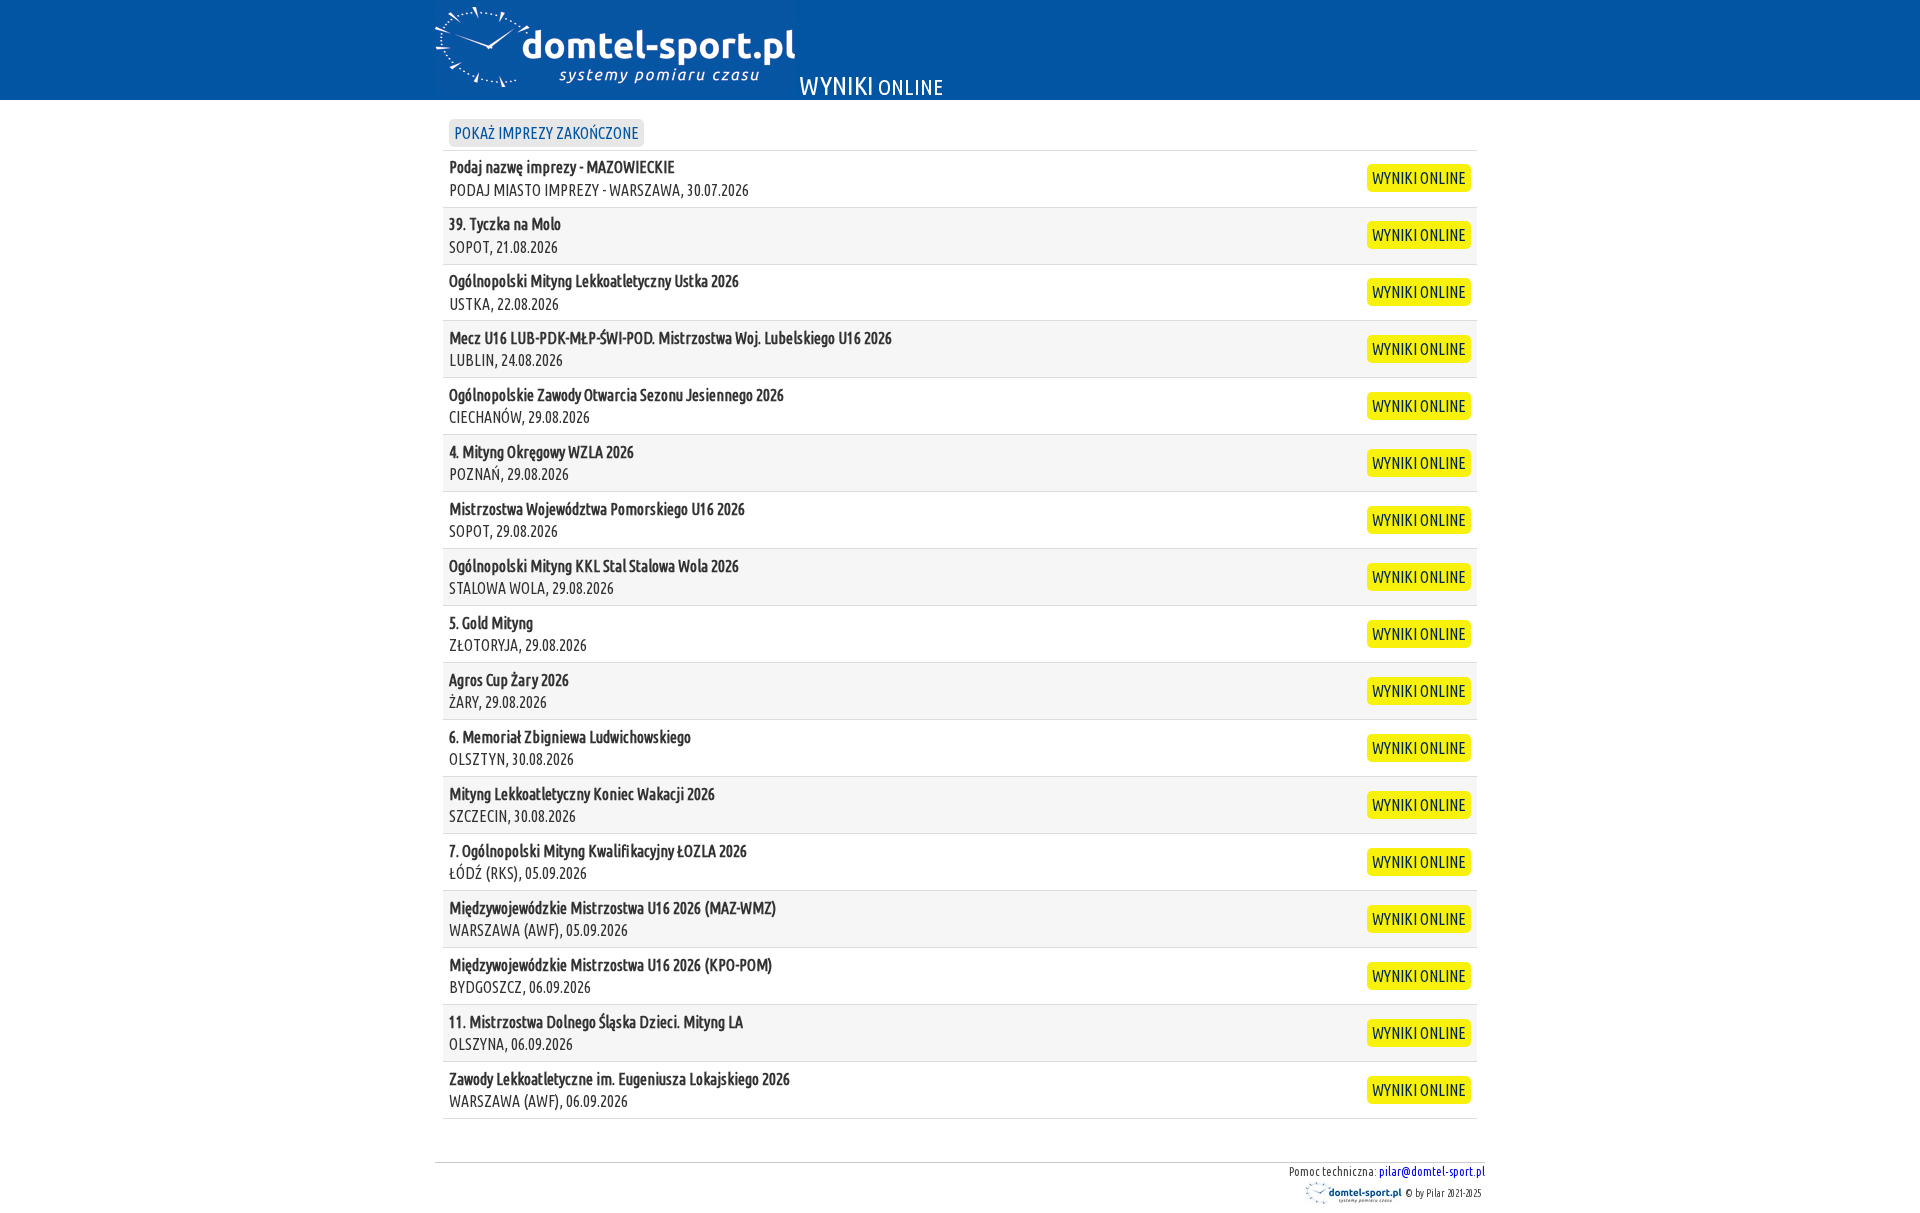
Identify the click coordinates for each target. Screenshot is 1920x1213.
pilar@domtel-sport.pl (1432, 1171)
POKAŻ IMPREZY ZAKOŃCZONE (546, 133)
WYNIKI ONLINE (1419, 178)
